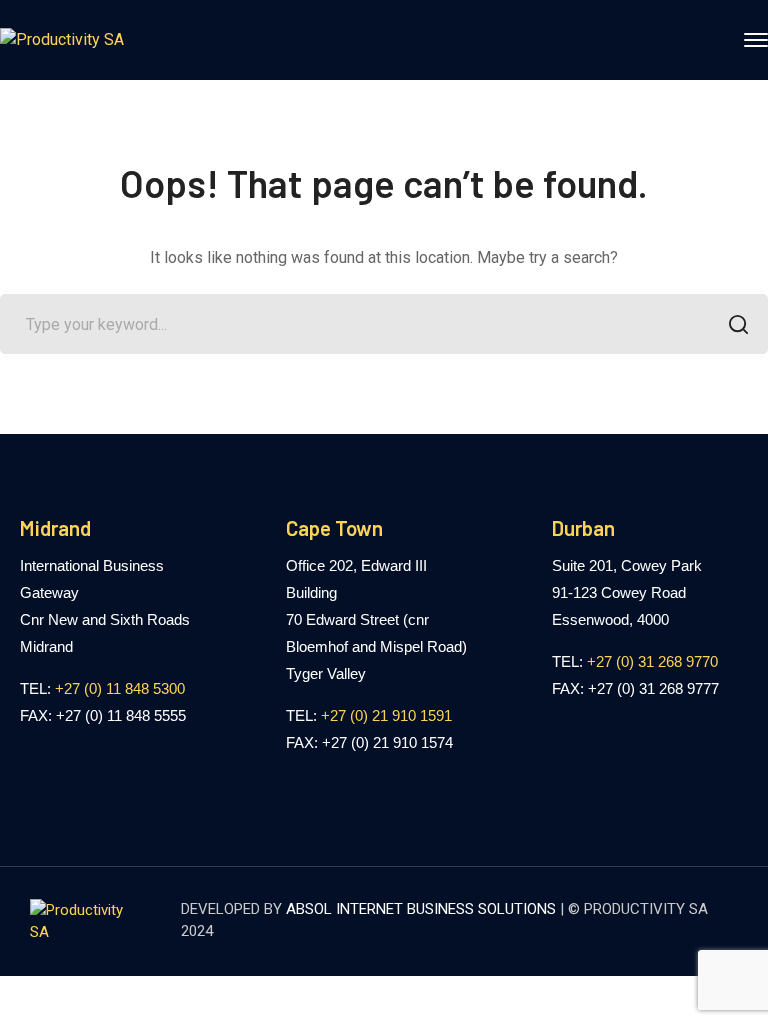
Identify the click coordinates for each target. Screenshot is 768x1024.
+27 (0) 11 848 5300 (120, 688)
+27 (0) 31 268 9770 (652, 661)
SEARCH (738, 324)
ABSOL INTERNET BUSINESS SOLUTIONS (421, 909)
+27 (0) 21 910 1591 (386, 715)
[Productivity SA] (62, 39)
